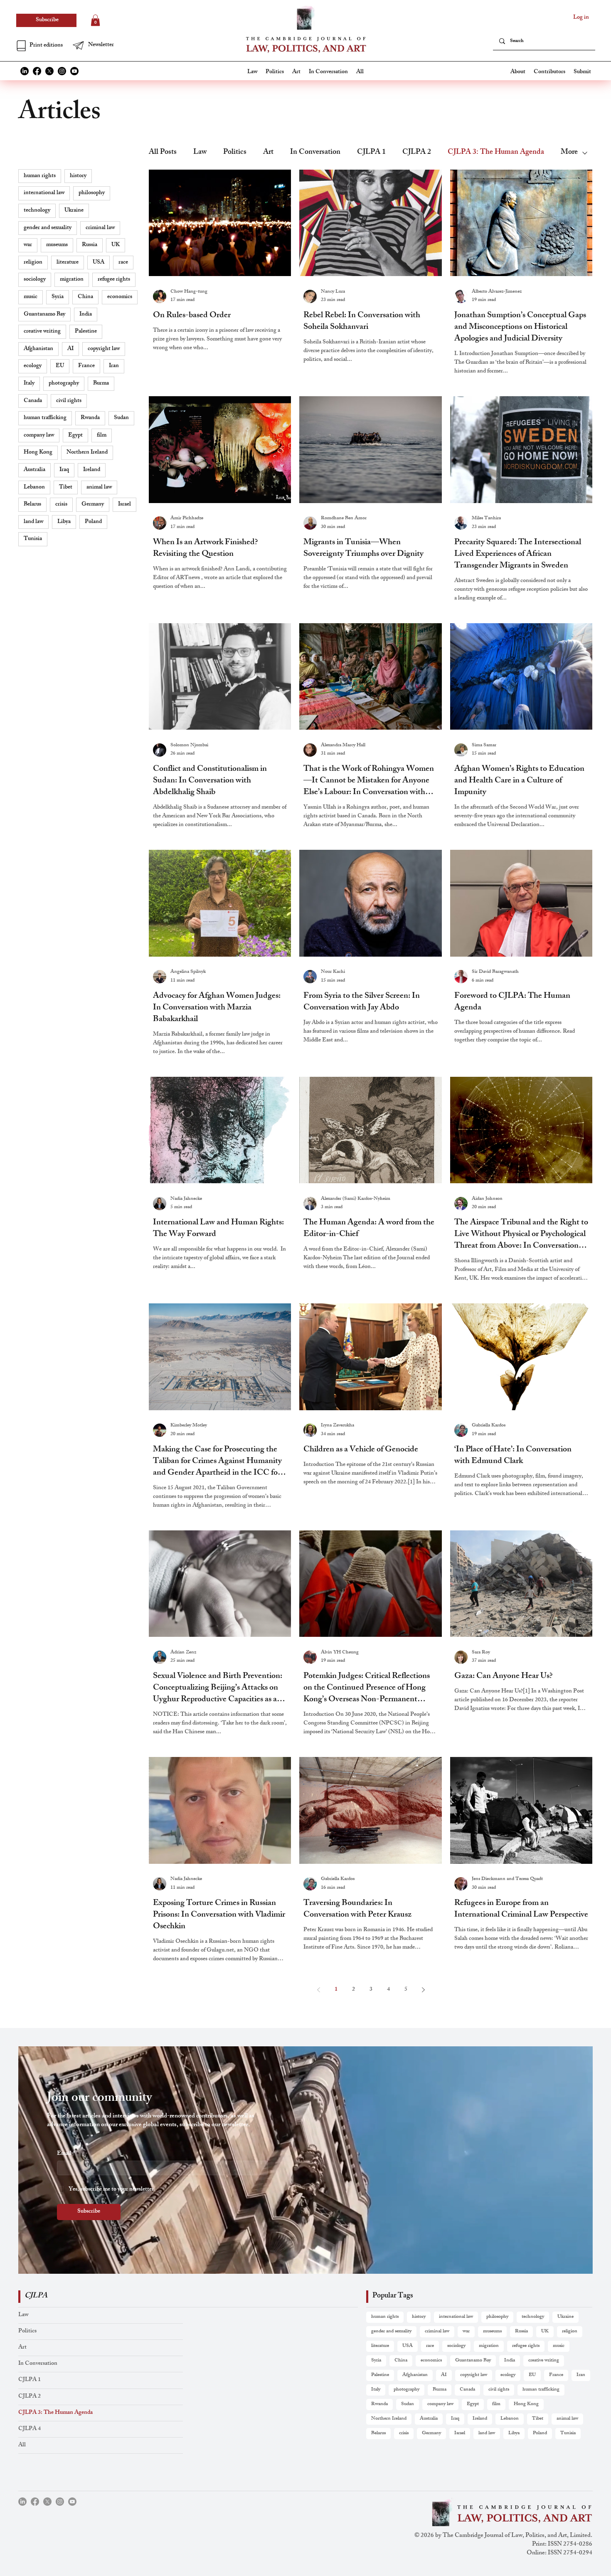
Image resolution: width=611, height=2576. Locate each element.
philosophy (92, 193)
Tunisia (33, 539)
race (123, 263)
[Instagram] (62, 71)
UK (116, 245)
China (85, 297)
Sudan (121, 418)
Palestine (86, 332)
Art (268, 153)
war (28, 245)
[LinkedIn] (25, 71)
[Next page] (423, 1990)
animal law (99, 487)
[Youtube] (74, 71)
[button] (100, 45)
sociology (35, 280)
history (78, 176)
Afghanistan (38, 349)
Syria (58, 297)
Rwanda (90, 418)
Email (66, 2154)
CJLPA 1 (371, 153)
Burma (101, 384)
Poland (93, 522)
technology (37, 211)
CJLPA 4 (30, 2429)
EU (60, 366)
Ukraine (74, 211)
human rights (40, 176)
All (22, 2445)
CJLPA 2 (417, 153)
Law (200, 153)
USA (99, 263)
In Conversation (315, 153)
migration (72, 280)
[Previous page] (318, 1990)
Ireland (92, 470)
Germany (93, 505)
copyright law (104, 349)
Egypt (75, 436)
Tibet (66, 487)
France (86, 366)
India (86, 315)
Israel (124, 505)
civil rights (69, 401)
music (31, 297)
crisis (61, 505)
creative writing (42, 332)
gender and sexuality (48, 228)
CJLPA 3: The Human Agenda (496, 153)
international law (44, 193)
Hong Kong (38, 453)
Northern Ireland (87, 453)
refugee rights (114, 280)
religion (33, 263)
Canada (33, 401)
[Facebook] (37, 71)
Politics (235, 153)
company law (39, 436)
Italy (29, 384)
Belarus (32, 505)
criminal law (100, 228)
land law (33, 522)
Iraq (64, 470)
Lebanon (34, 487)
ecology (33, 366)
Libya (64, 522)
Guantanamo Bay (44, 315)
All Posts (163, 153)
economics (120, 297)
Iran (114, 366)
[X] (49, 71)
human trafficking (45, 418)
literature (68, 263)
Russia (90, 245)
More (569, 153)
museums (57, 245)
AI (70, 349)
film (102, 436)
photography (64, 384)
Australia (34, 470)
